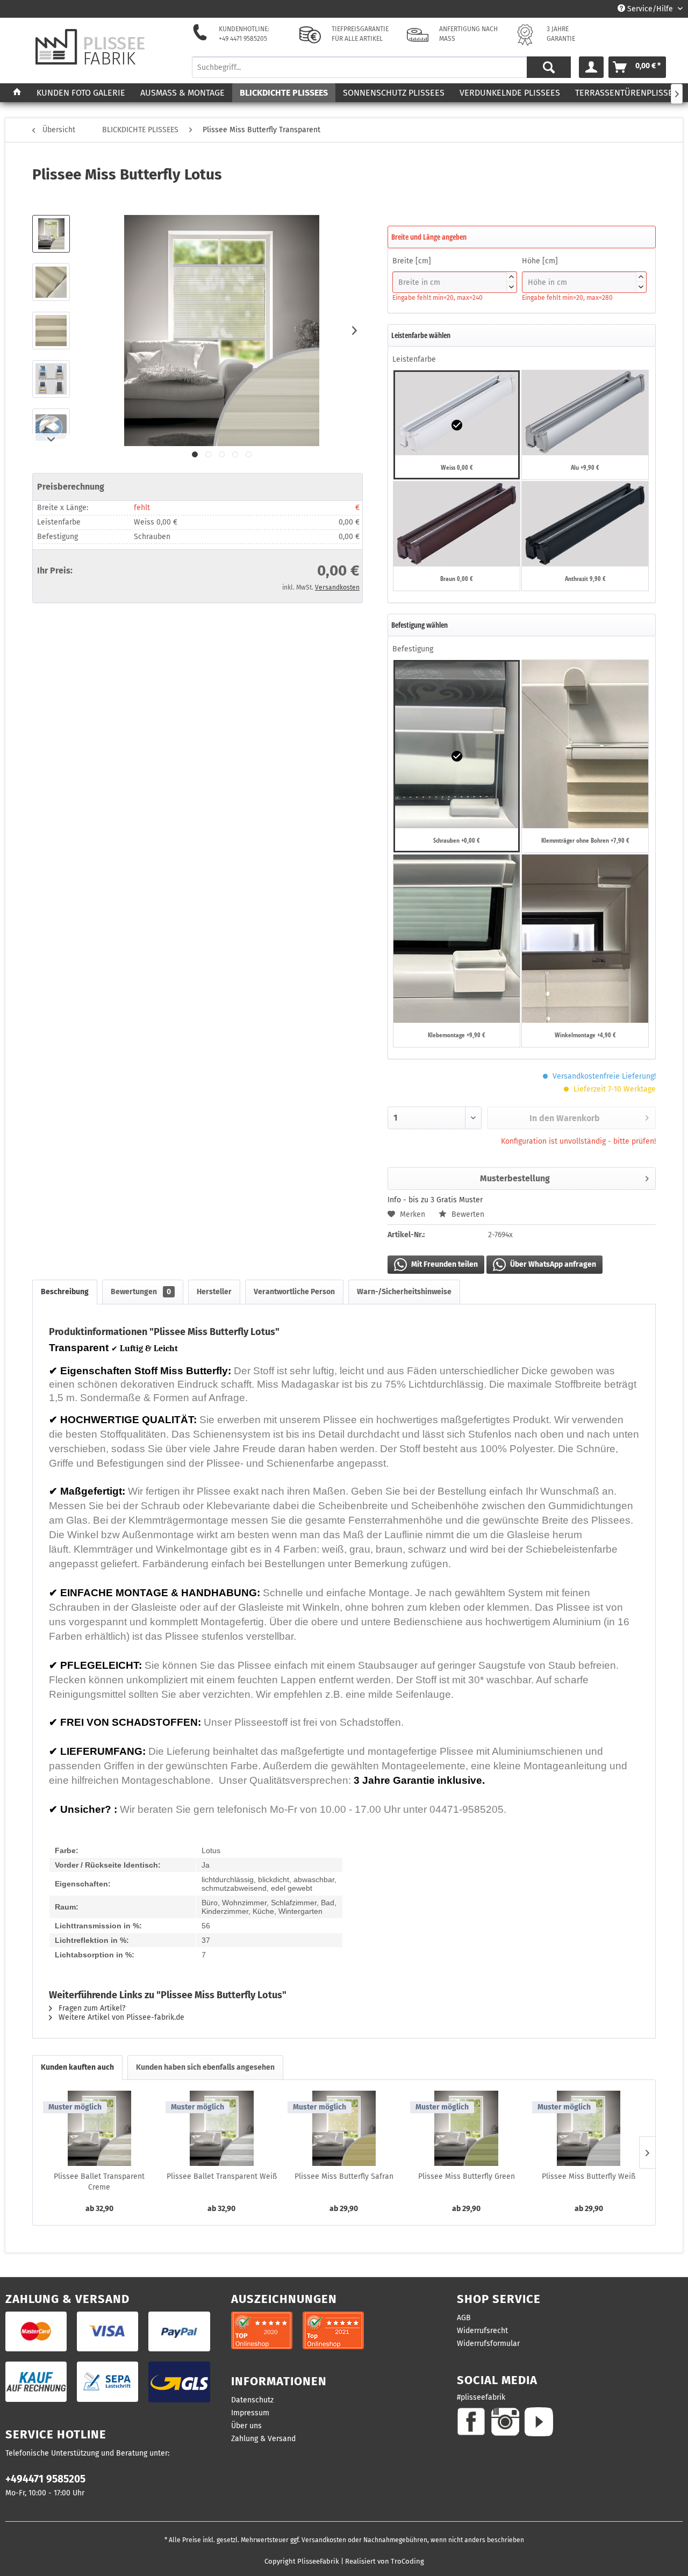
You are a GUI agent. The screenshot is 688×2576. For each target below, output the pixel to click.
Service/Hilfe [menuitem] (650, 9)
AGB (464, 2318)
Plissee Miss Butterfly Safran (344, 2176)
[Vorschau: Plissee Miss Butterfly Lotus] (51, 234)
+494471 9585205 (45, 2479)
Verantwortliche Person (294, 1292)
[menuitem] (382, 67)
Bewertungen (141, 1292)
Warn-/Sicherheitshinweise (404, 1292)
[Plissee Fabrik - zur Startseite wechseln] (90, 47)
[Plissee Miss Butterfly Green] (467, 2128)
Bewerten (467, 1214)
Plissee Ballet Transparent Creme (99, 2182)
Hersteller (214, 1292)
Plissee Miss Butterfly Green (467, 2176)
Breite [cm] (453, 272)
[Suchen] (549, 67)
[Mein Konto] (591, 67)
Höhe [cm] (583, 272)
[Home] (17, 93)
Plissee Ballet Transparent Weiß (222, 2176)
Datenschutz (252, 2400)
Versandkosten (337, 587)
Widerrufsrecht (482, 2331)
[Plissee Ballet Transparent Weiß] (222, 2128)
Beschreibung (65, 1292)
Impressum (250, 2413)
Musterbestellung (515, 1178)
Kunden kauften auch (77, 2067)
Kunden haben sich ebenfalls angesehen (205, 2067)
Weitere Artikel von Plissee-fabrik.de (120, 2017)
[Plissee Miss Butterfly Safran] (344, 2128)
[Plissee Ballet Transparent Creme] (99, 2128)
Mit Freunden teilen (444, 1264)
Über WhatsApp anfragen (552, 1264)
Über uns (246, 2426)
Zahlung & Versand (263, 2439)
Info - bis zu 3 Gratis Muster (435, 1200)
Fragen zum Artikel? (91, 2008)
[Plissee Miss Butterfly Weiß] (589, 2128)
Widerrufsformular (488, 2344)
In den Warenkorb (565, 1118)
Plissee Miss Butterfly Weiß (589, 2176)
